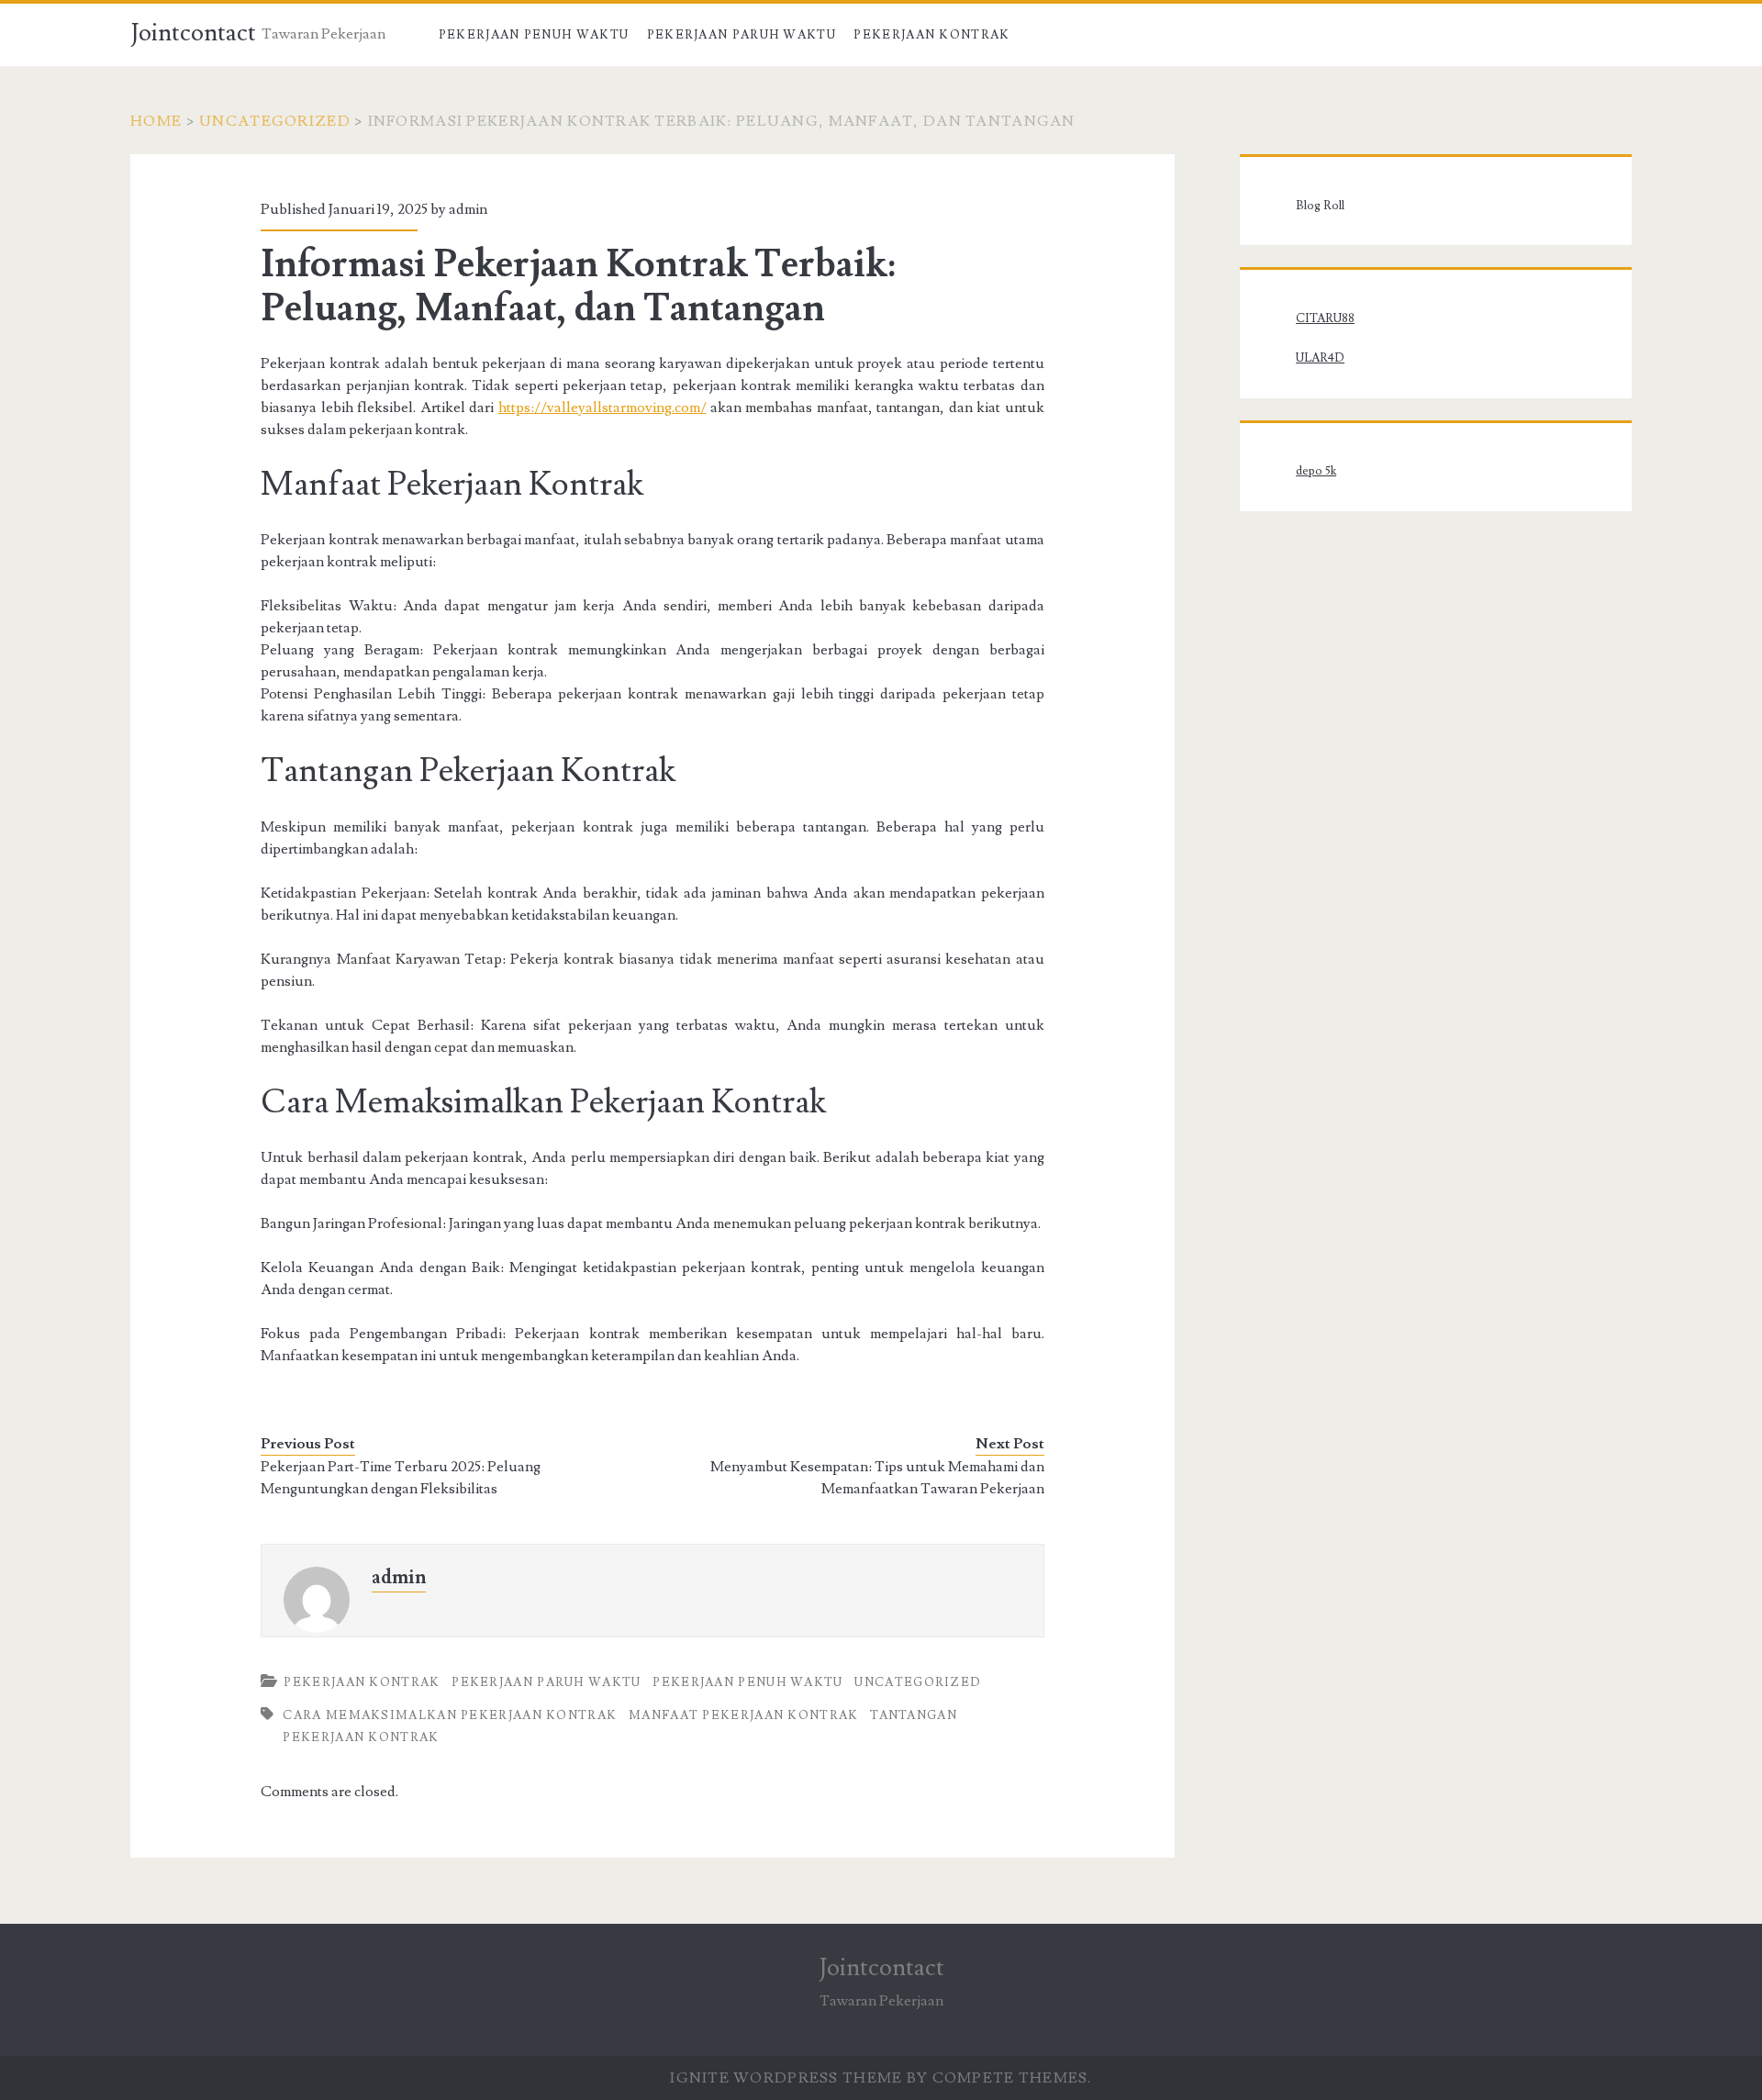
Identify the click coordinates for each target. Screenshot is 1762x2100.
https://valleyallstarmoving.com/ (602, 408)
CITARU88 (1325, 318)
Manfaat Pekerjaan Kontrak (744, 1715)
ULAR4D (1320, 358)
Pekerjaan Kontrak (931, 35)
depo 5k (1316, 471)
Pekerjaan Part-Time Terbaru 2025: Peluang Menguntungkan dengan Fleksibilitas (401, 1478)
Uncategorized (275, 121)
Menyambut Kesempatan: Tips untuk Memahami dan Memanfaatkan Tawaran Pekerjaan (877, 1478)
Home (156, 121)
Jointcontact (193, 33)
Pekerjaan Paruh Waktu (742, 35)
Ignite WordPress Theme (786, 2078)
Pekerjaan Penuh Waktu (534, 35)
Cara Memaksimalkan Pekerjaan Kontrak (450, 1715)
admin (468, 209)
